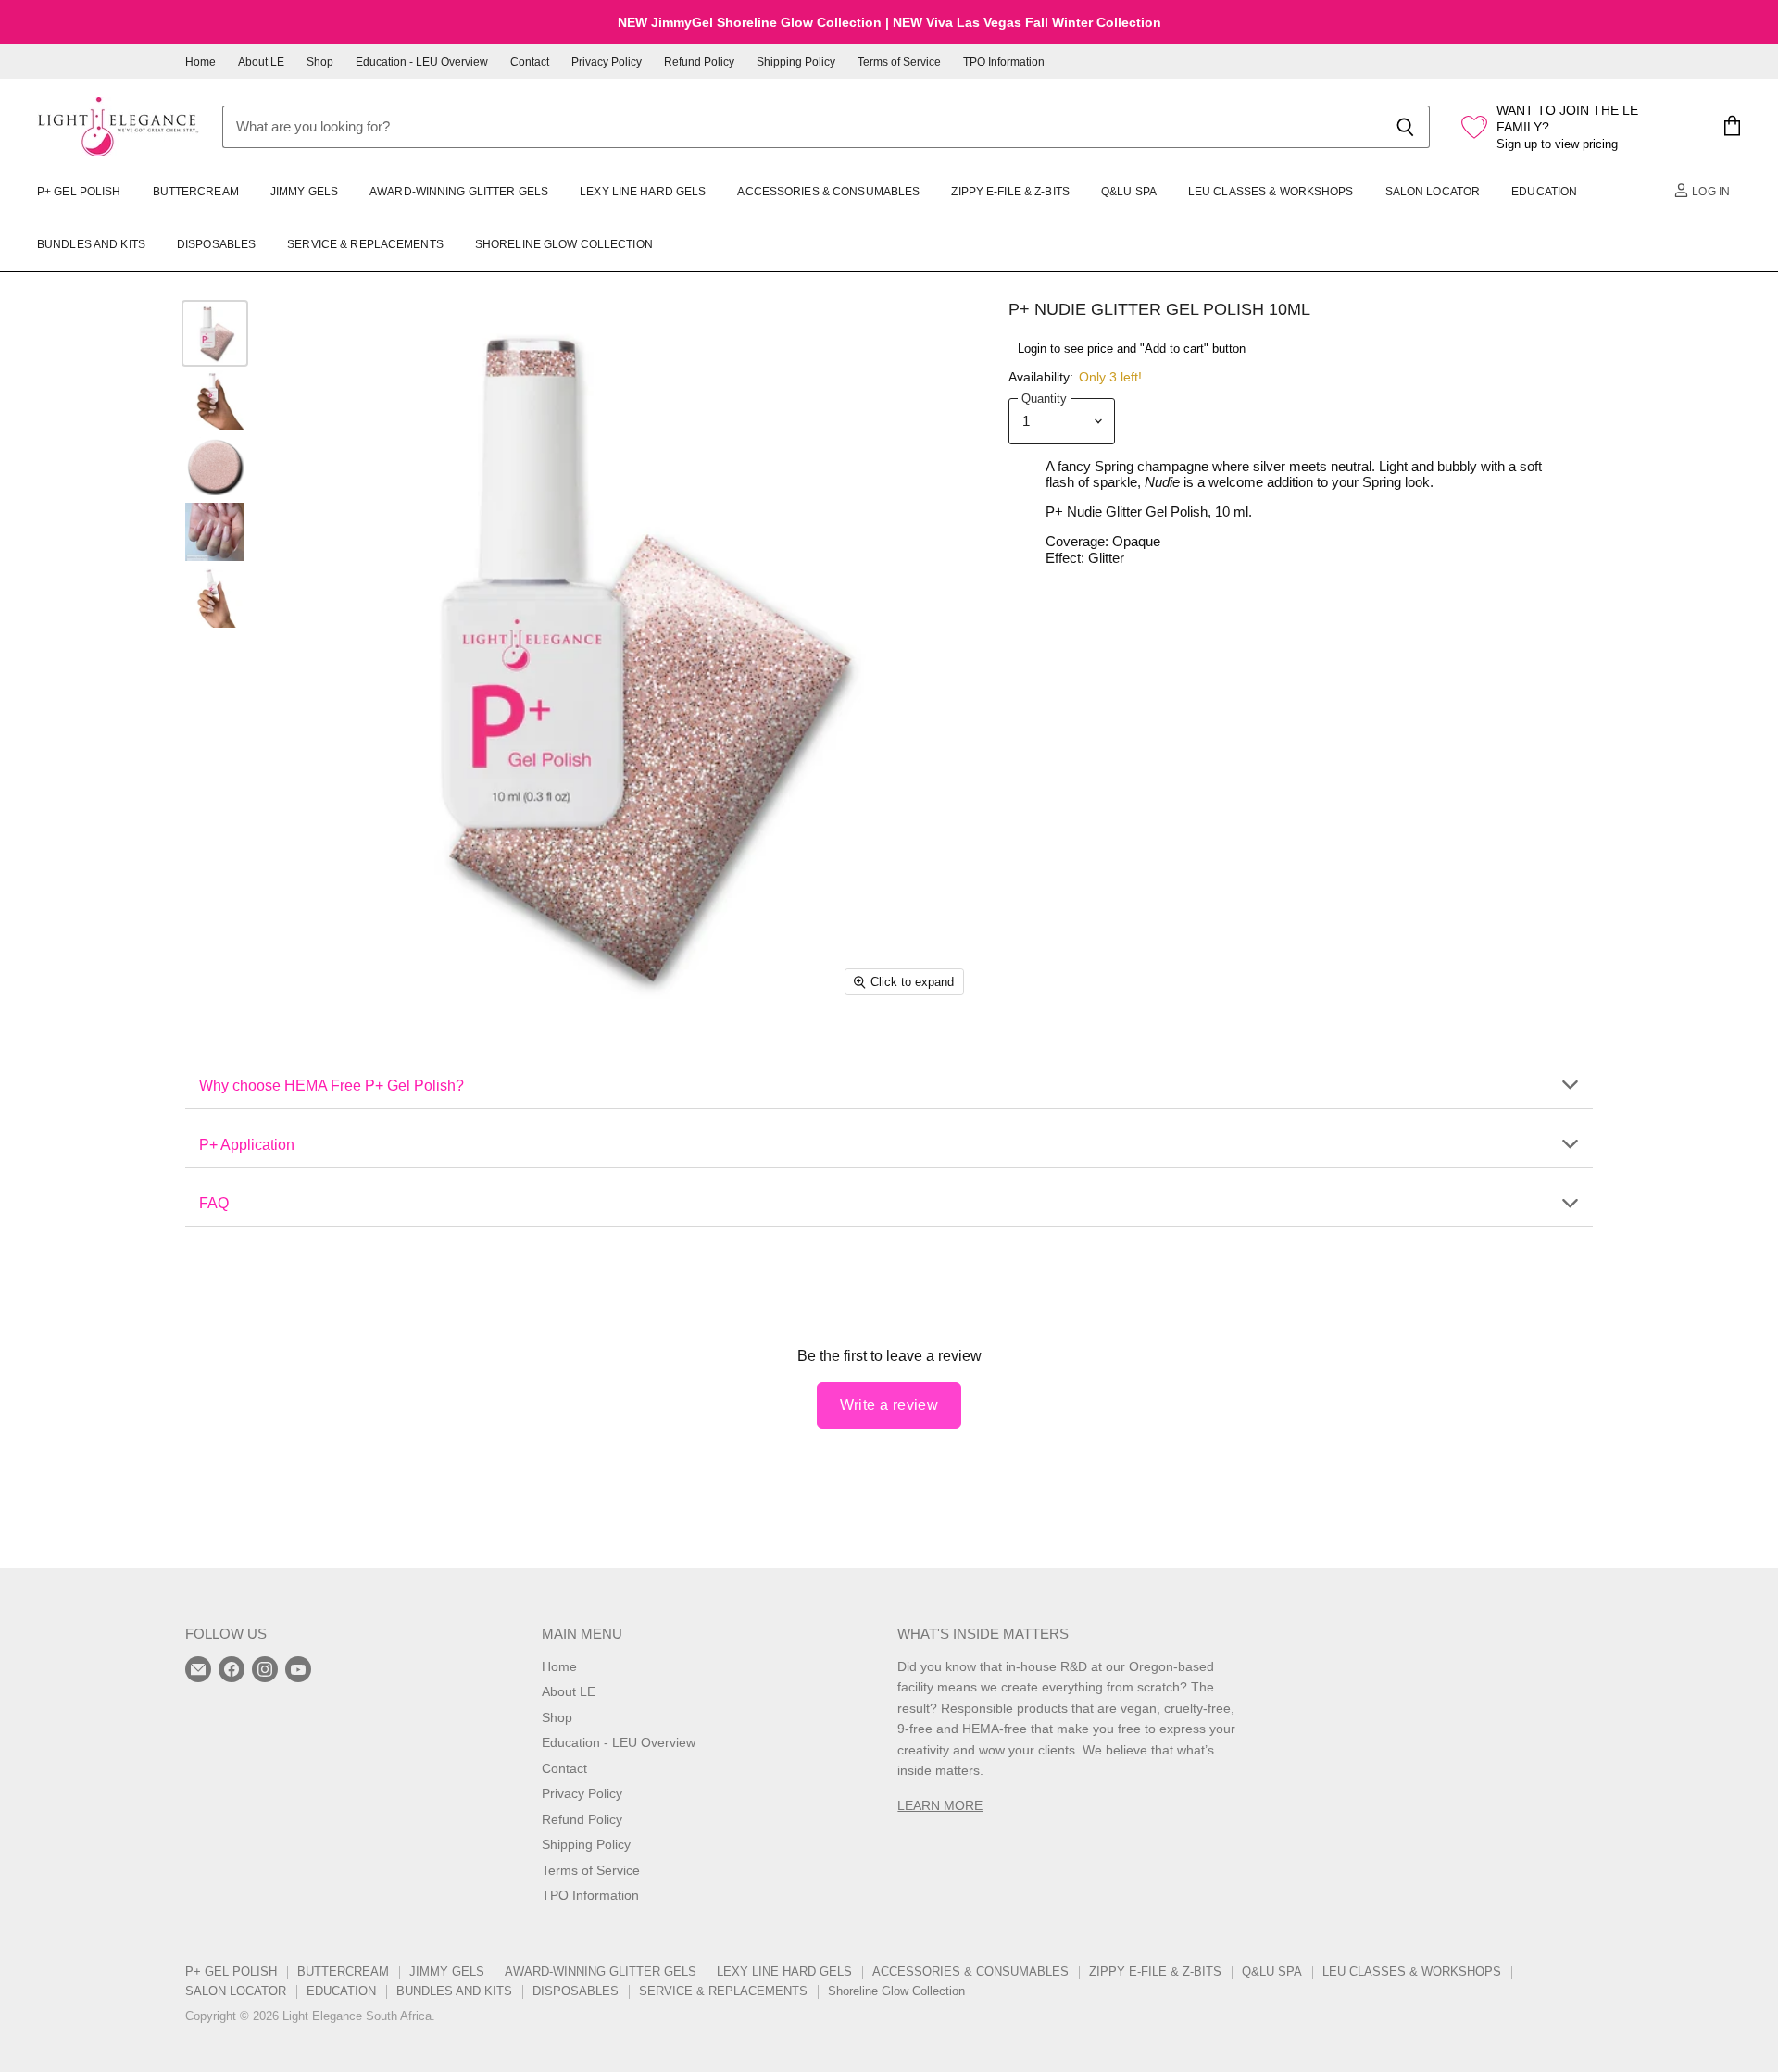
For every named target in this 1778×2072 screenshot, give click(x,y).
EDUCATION (1544, 192)
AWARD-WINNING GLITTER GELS (459, 192)
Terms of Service (899, 62)
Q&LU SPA (1129, 192)
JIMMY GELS (304, 192)
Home (200, 62)
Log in (1709, 192)
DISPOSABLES (216, 244)
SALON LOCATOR (1433, 192)
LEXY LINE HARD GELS (643, 192)
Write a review (889, 1405)
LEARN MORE (940, 1805)
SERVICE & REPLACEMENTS (365, 244)
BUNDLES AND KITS (91, 244)
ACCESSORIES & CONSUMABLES (828, 192)
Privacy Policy (607, 62)
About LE (261, 62)
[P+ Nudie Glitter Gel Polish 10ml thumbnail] (215, 333)
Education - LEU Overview (422, 62)
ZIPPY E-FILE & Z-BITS (1010, 192)
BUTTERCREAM (196, 192)
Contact (530, 62)
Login (1032, 349)
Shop (320, 62)
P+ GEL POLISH (79, 192)
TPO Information (1004, 62)
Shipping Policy (796, 62)
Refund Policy (699, 62)
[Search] (1405, 127)
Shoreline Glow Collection (564, 244)
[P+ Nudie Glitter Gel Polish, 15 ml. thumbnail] (215, 466)
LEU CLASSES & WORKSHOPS (1271, 192)
